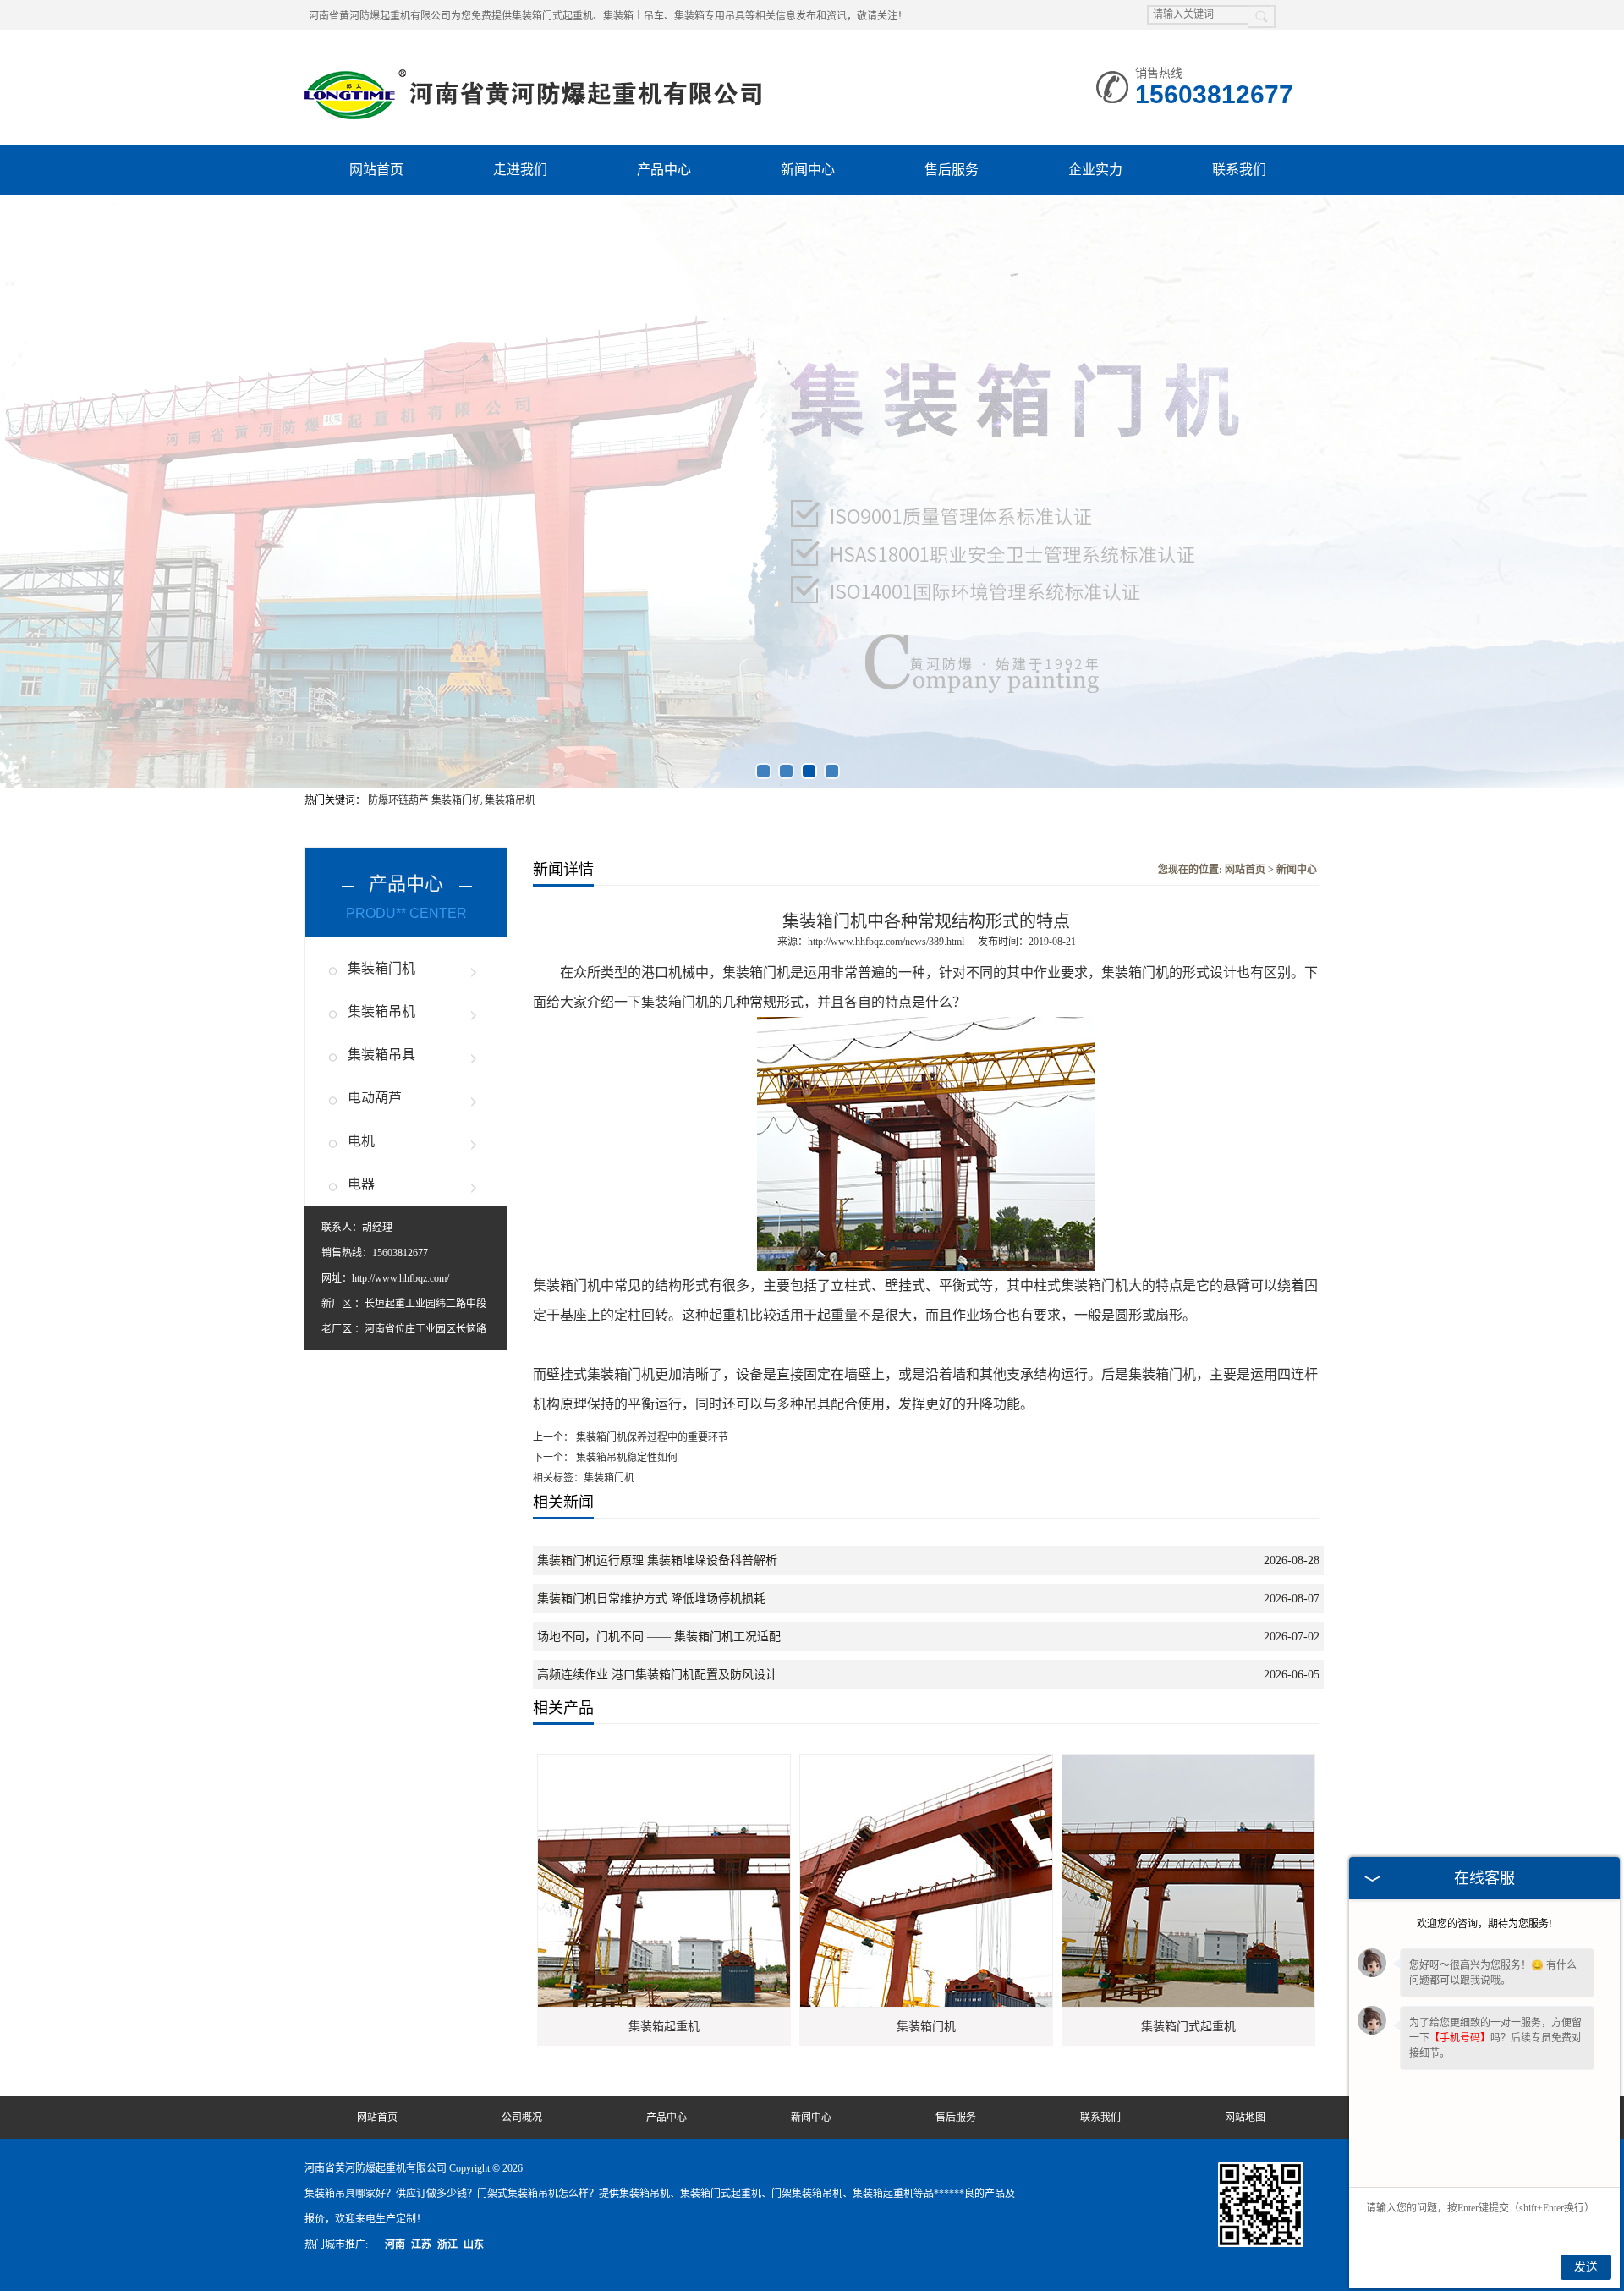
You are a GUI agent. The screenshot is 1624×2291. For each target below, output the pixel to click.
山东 (474, 2244)
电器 (361, 1184)
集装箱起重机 (664, 2027)
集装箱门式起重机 (1188, 2027)
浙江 (447, 2244)
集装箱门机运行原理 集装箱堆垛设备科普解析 (657, 1560)
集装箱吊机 (510, 800)
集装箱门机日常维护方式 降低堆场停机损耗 (651, 1599)
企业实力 (1095, 170)
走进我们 (520, 170)
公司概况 (522, 2118)
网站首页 (376, 170)
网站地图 (1245, 2118)
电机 (361, 1141)
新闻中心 (808, 170)
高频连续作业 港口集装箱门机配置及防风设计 (657, 1675)
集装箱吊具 (381, 1055)
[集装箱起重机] (707, 1762)
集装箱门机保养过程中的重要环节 (651, 1437)
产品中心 (664, 170)
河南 (395, 2244)
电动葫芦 (375, 1098)
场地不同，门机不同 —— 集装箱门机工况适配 (659, 1637)
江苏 (421, 2244)
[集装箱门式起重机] (1232, 1762)
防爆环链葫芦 (400, 800)
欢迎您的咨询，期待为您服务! (1484, 1924)
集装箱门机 (458, 800)
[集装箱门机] (969, 1762)
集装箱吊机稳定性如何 (625, 1458)
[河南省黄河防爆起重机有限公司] (536, 76)
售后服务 (952, 170)
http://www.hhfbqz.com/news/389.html (886, 942)
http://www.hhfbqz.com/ (401, 1278)
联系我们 (1239, 170)
